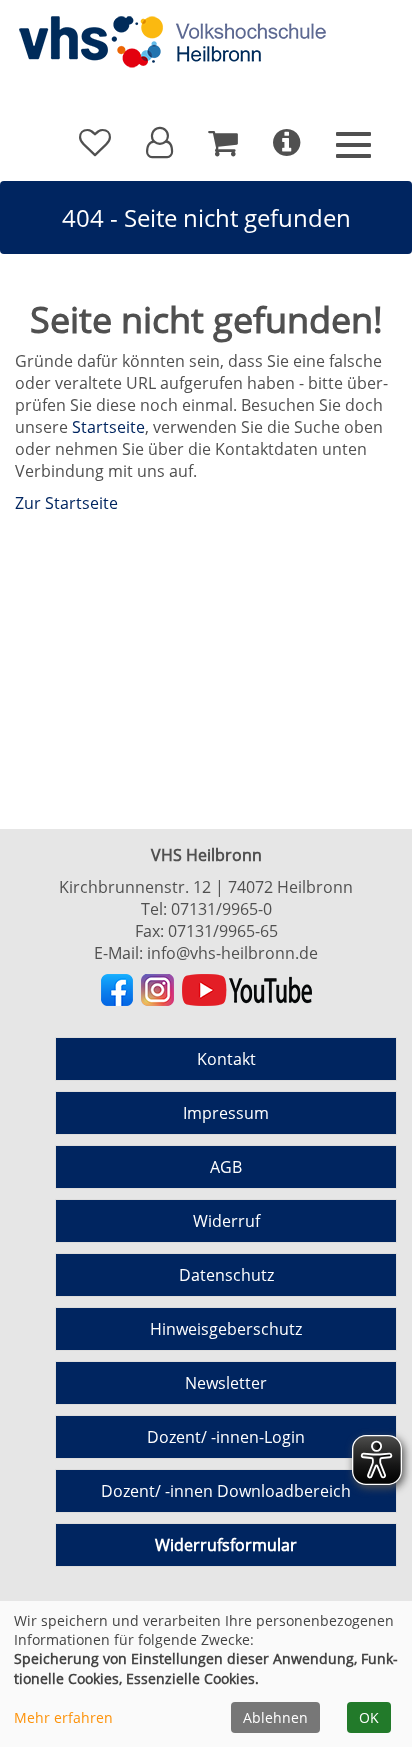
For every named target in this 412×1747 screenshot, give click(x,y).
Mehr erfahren (63, 1717)
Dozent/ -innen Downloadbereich (226, 1491)
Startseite (108, 427)
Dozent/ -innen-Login (226, 1437)
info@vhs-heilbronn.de (232, 953)
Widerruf (226, 1221)
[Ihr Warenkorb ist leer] (223, 143)
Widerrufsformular (226, 1545)
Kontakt (226, 1059)
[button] (159, 143)
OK (369, 1717)
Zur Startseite (66, 503)
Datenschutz (226, 1275)
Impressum (226, 1113)
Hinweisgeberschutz (226, 1329)
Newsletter (226, 1383)
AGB (226, 1167)
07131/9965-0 (221, 909)
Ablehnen (275, 1717)
